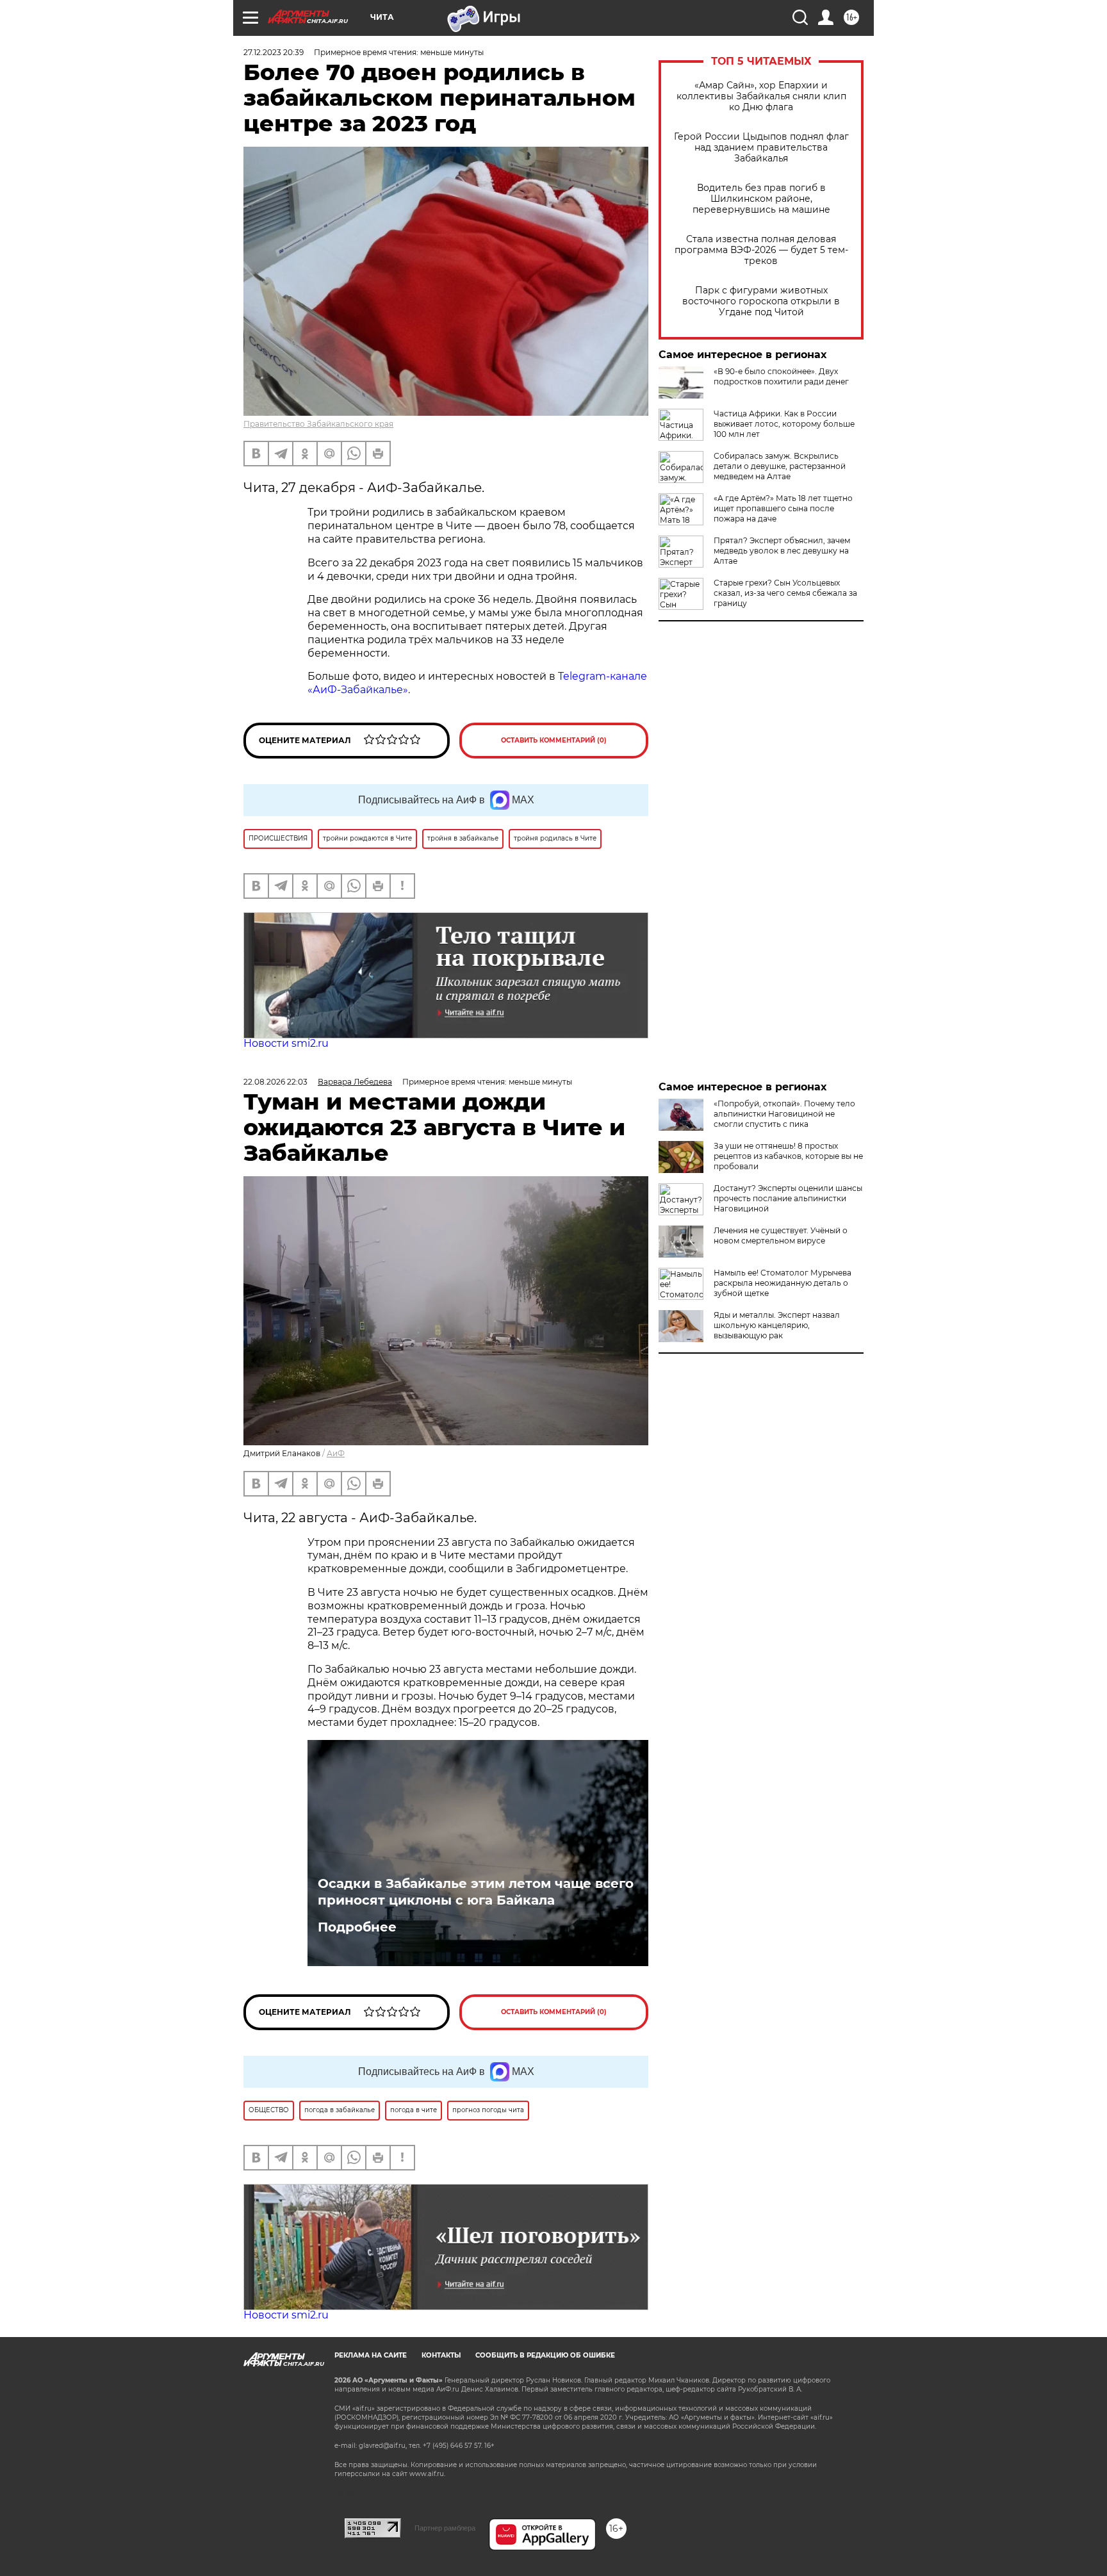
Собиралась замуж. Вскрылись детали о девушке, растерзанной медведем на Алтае (780, 466)
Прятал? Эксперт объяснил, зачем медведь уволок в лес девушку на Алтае (782, 551)
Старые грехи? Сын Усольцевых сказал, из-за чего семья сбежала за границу (785, 593)
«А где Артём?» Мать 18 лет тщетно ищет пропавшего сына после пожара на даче (783, 508)
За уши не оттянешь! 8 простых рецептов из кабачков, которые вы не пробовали (788, 1156)
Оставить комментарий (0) (554, 740)
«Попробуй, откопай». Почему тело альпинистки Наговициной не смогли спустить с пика (784, 1114)
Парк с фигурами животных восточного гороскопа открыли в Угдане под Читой (761, 301)
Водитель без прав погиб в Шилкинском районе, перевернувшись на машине (761, 199)
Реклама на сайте (371, 2355)
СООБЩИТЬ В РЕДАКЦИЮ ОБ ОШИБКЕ (545, 2355)
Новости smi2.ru (286, 1043)
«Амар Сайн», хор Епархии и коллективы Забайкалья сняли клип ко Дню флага (761, 96)
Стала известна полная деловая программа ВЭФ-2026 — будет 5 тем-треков (761, 250)
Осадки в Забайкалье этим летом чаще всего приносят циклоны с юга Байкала (476, 1892)
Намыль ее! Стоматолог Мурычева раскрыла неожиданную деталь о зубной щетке (783, 1283)
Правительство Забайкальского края (318, 424)
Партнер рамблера (445, 2528)
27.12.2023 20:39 (274, 52)
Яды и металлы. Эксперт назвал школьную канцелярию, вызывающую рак (777, 1325)
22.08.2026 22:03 (275, 1082)
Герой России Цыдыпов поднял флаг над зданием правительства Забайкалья (761, 148)
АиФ (336, 1453)
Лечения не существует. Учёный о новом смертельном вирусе (781, 1235)
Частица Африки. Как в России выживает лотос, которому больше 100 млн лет (784, 424)
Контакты (441, 2355)
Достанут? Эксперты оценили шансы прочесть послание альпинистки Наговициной (788, 1198)
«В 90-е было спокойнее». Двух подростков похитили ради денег (781, 376)
